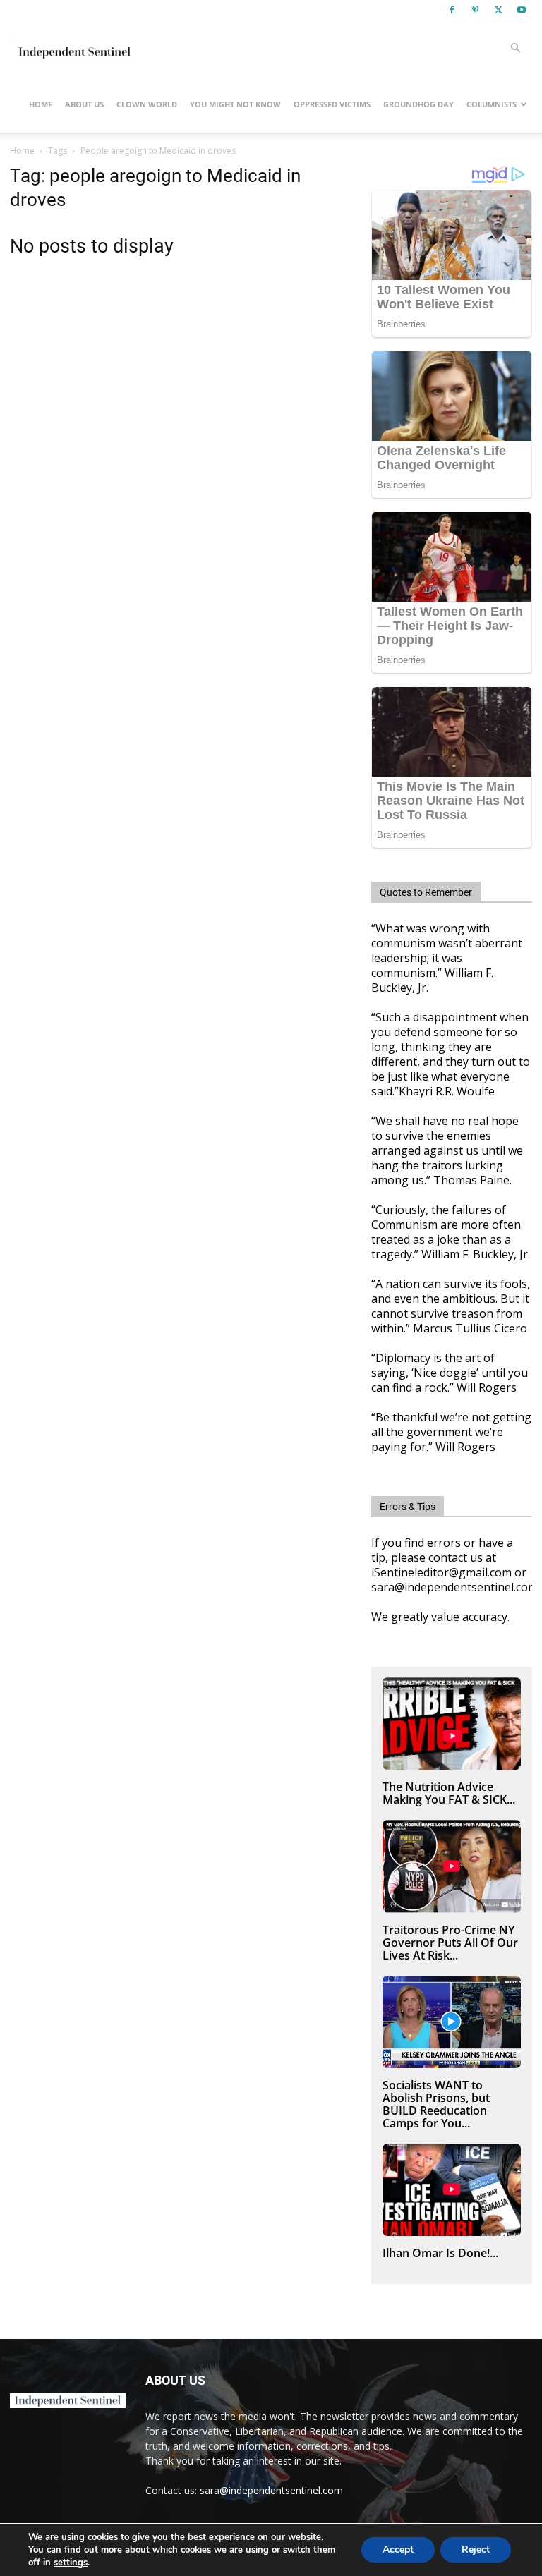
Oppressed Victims (332, 104)
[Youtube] (522, 10)
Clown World (147, 104)
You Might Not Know (235, 104)
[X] (498, 10)
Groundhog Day (418, 104)
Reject (476, 2550)
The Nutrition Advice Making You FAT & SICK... (449, 1793)
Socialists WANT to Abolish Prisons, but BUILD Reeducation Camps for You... (436, 2104)
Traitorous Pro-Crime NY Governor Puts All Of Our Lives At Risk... (450, 1943)
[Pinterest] (475, 10)
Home (41, 104)
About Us (84, 104)
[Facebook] (452, 10)
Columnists (492, 104)
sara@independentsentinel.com (271, 2490)
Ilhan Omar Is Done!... (440, 2253)
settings (71, 2563)
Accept (398, 2550)
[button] (515, 48)
